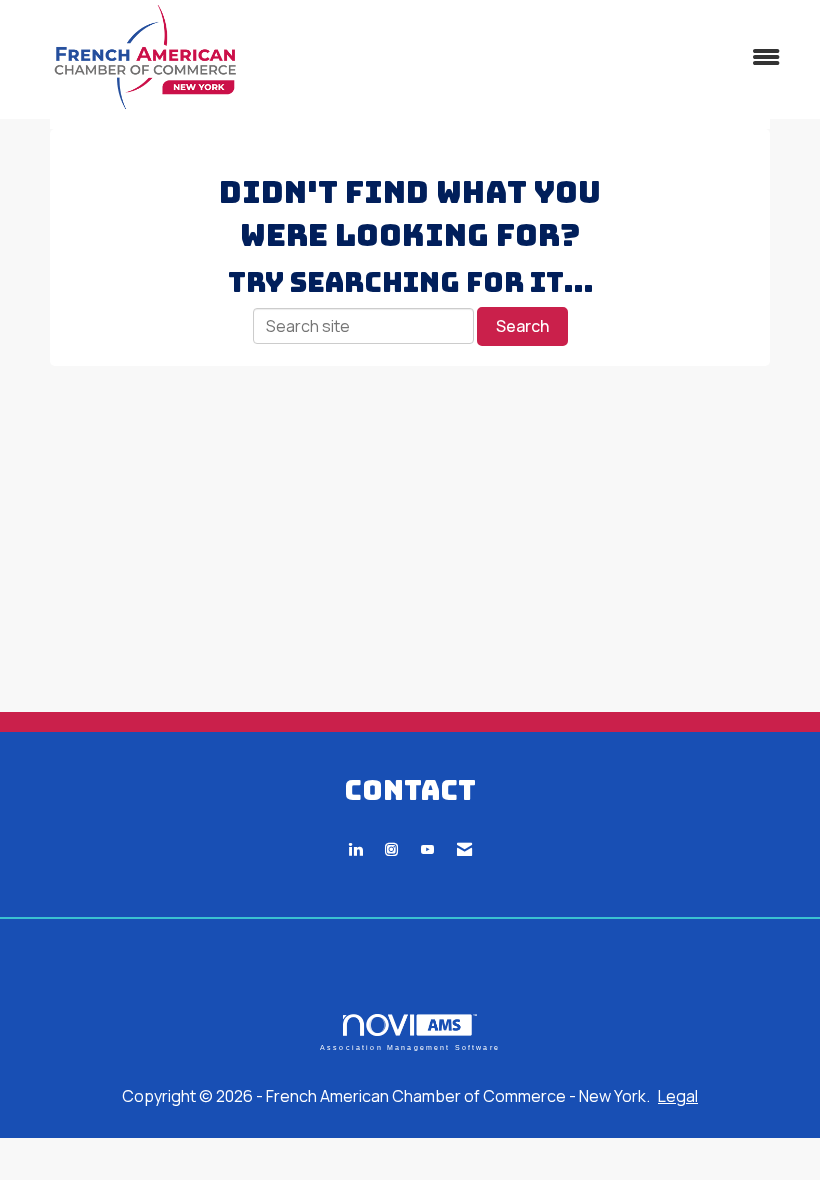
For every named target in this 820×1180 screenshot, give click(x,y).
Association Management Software (410, 1047)
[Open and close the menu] (537, 57)
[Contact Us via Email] (464, 849)
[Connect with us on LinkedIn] (355, 849)
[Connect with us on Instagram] (391, 849)
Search (522, 326)
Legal (678, 1096)
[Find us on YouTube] (427, 849)
